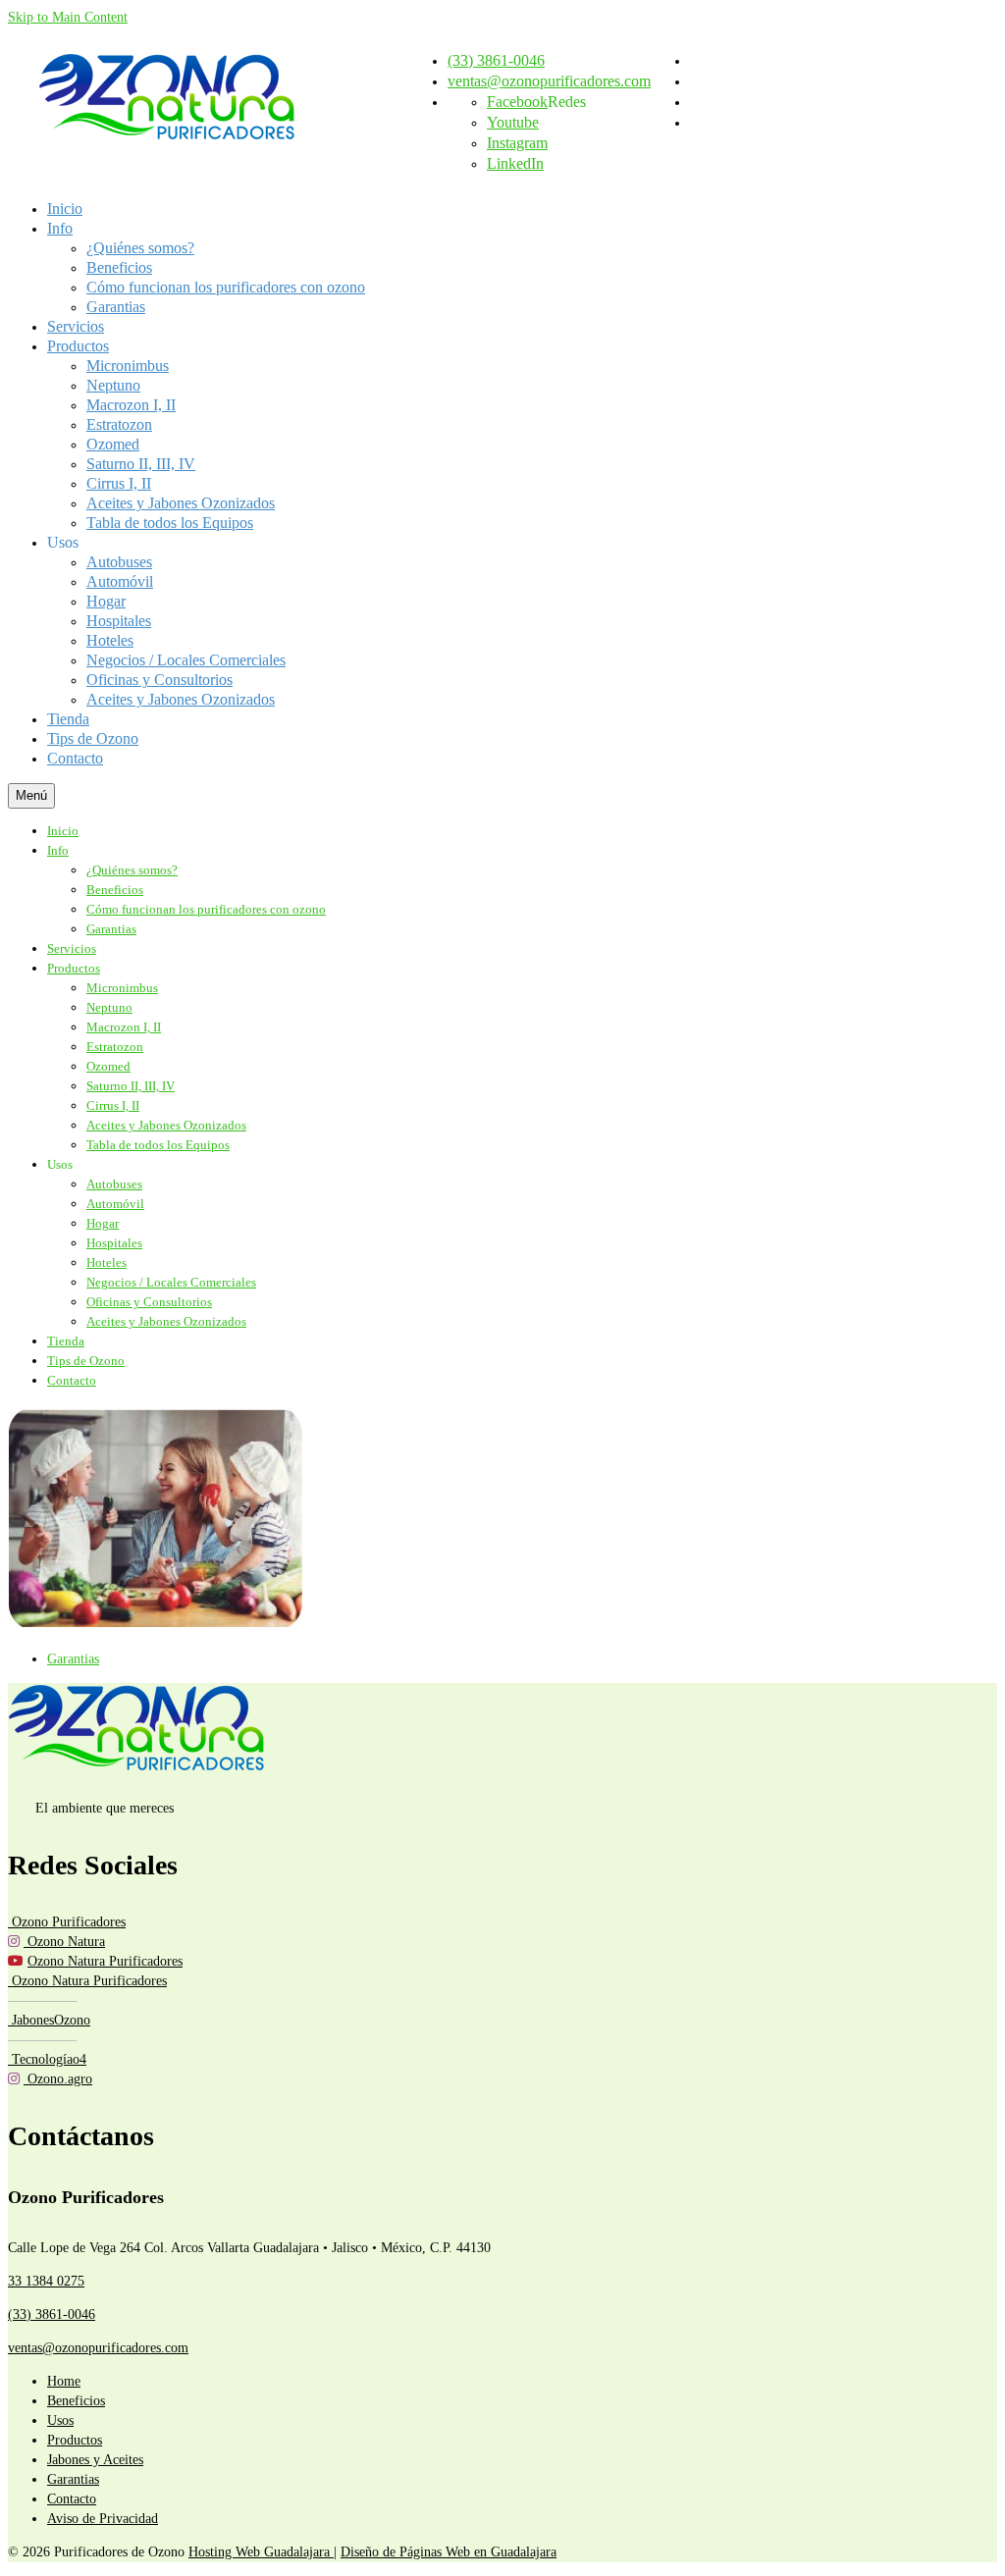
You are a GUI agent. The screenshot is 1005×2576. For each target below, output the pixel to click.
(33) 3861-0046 (52, 2314)
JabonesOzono (49, 2020)
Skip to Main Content (68, 17)
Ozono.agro (58, 2079)
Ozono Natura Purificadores (105, 1961)
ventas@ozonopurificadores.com (98, 2348)
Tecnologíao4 (47, 2059)
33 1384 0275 (46, 2281)
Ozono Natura (64, 1942)
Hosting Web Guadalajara (261, 2552)
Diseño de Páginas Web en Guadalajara (449, 2552)
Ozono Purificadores (67, 1922)
